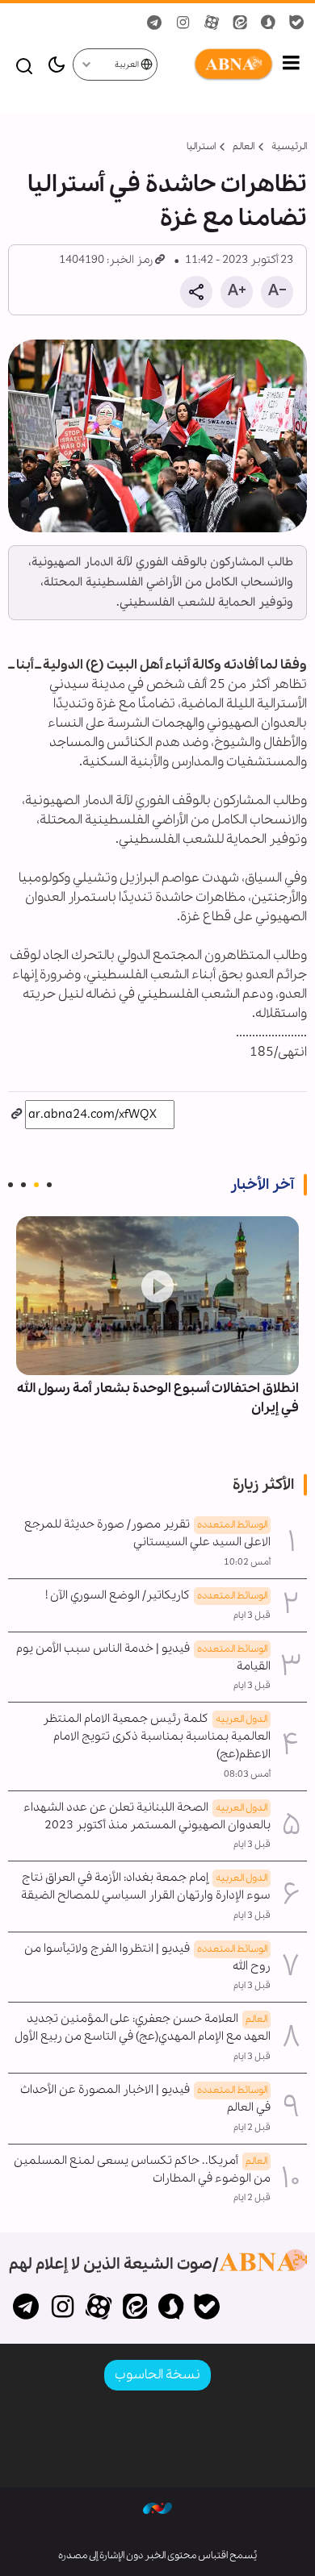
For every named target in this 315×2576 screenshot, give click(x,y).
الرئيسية (289, 146)
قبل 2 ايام (252, 2128)
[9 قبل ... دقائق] (157, 1296)
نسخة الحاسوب (157, 2375)
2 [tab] (36, 1185)
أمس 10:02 (247, 1562)
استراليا (201, 146)
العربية (128, 65)
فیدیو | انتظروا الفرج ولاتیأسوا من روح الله (147, 1957)
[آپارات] (99, 2308)
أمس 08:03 (247, 1774)
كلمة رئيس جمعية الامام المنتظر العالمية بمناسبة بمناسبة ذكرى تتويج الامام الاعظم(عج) (157, 1736)
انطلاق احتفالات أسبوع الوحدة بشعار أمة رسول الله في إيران (158, 1398)
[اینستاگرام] (63, 2308)
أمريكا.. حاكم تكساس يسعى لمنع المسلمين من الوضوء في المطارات (142, 2170)
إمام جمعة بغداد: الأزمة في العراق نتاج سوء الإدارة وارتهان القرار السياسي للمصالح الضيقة (146, 1886)
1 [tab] (49, 1185)
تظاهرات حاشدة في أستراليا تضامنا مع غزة (167, 202)
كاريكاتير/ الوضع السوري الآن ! (156, 1595)
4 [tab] (10, 1185)
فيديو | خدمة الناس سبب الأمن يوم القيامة (143, 1657)
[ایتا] (134, 2308)
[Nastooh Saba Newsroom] (157, 2507)
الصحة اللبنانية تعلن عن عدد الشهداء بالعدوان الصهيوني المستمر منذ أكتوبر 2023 (147, 1816)
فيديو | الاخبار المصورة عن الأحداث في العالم (145, 2099)
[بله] (207, 2308)
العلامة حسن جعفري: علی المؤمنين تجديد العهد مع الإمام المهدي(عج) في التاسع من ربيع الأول (143, 2028)
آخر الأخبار (262, 1185)
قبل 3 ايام (252, 1615)
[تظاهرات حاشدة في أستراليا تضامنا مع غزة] (157, 436)
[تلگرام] (26, 2308)
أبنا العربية (216, 65)
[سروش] (171, 2308)
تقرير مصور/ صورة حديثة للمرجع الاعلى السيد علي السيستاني (147, 1533)
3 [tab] (23, 1185)
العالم (244, 146)
